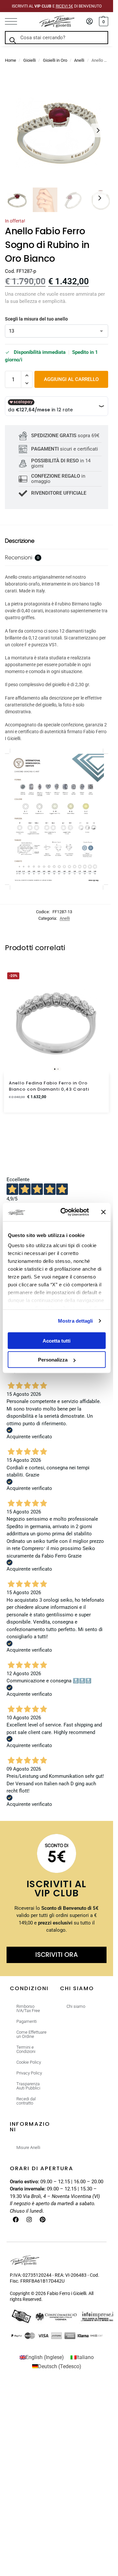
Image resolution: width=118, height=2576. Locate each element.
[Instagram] (29, 2220)
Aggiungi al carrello (71, 379)
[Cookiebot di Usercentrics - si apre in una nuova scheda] (65, 1212)
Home (10, 60)
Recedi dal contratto (26, 2101)
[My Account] (89, 22)
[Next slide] (98, 130)
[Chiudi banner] (103, 1212)
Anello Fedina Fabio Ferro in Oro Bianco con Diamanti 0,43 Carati (49, 1086)
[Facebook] (16, 2220)
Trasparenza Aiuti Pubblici (28, 2086)
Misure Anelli (28, 2147)
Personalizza (53, 1360)
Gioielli (29, 60)
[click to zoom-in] (59, 130)
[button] (103, 22)
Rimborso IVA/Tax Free (28, 2008)
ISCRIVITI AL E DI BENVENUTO (57, 6)
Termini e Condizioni (26, 2049)
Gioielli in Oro (55, 60)
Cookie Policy (29, 2062)
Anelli (79, 60)
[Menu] (15, 22)
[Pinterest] (43, 2220)
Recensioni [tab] (22, 557)
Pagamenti (27, 2021)
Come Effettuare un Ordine (31, 2034)
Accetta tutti (57, 1340)
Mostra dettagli (76, 1321)
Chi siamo (76, 2006)
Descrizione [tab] (20, 541)
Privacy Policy (29, 2073)
